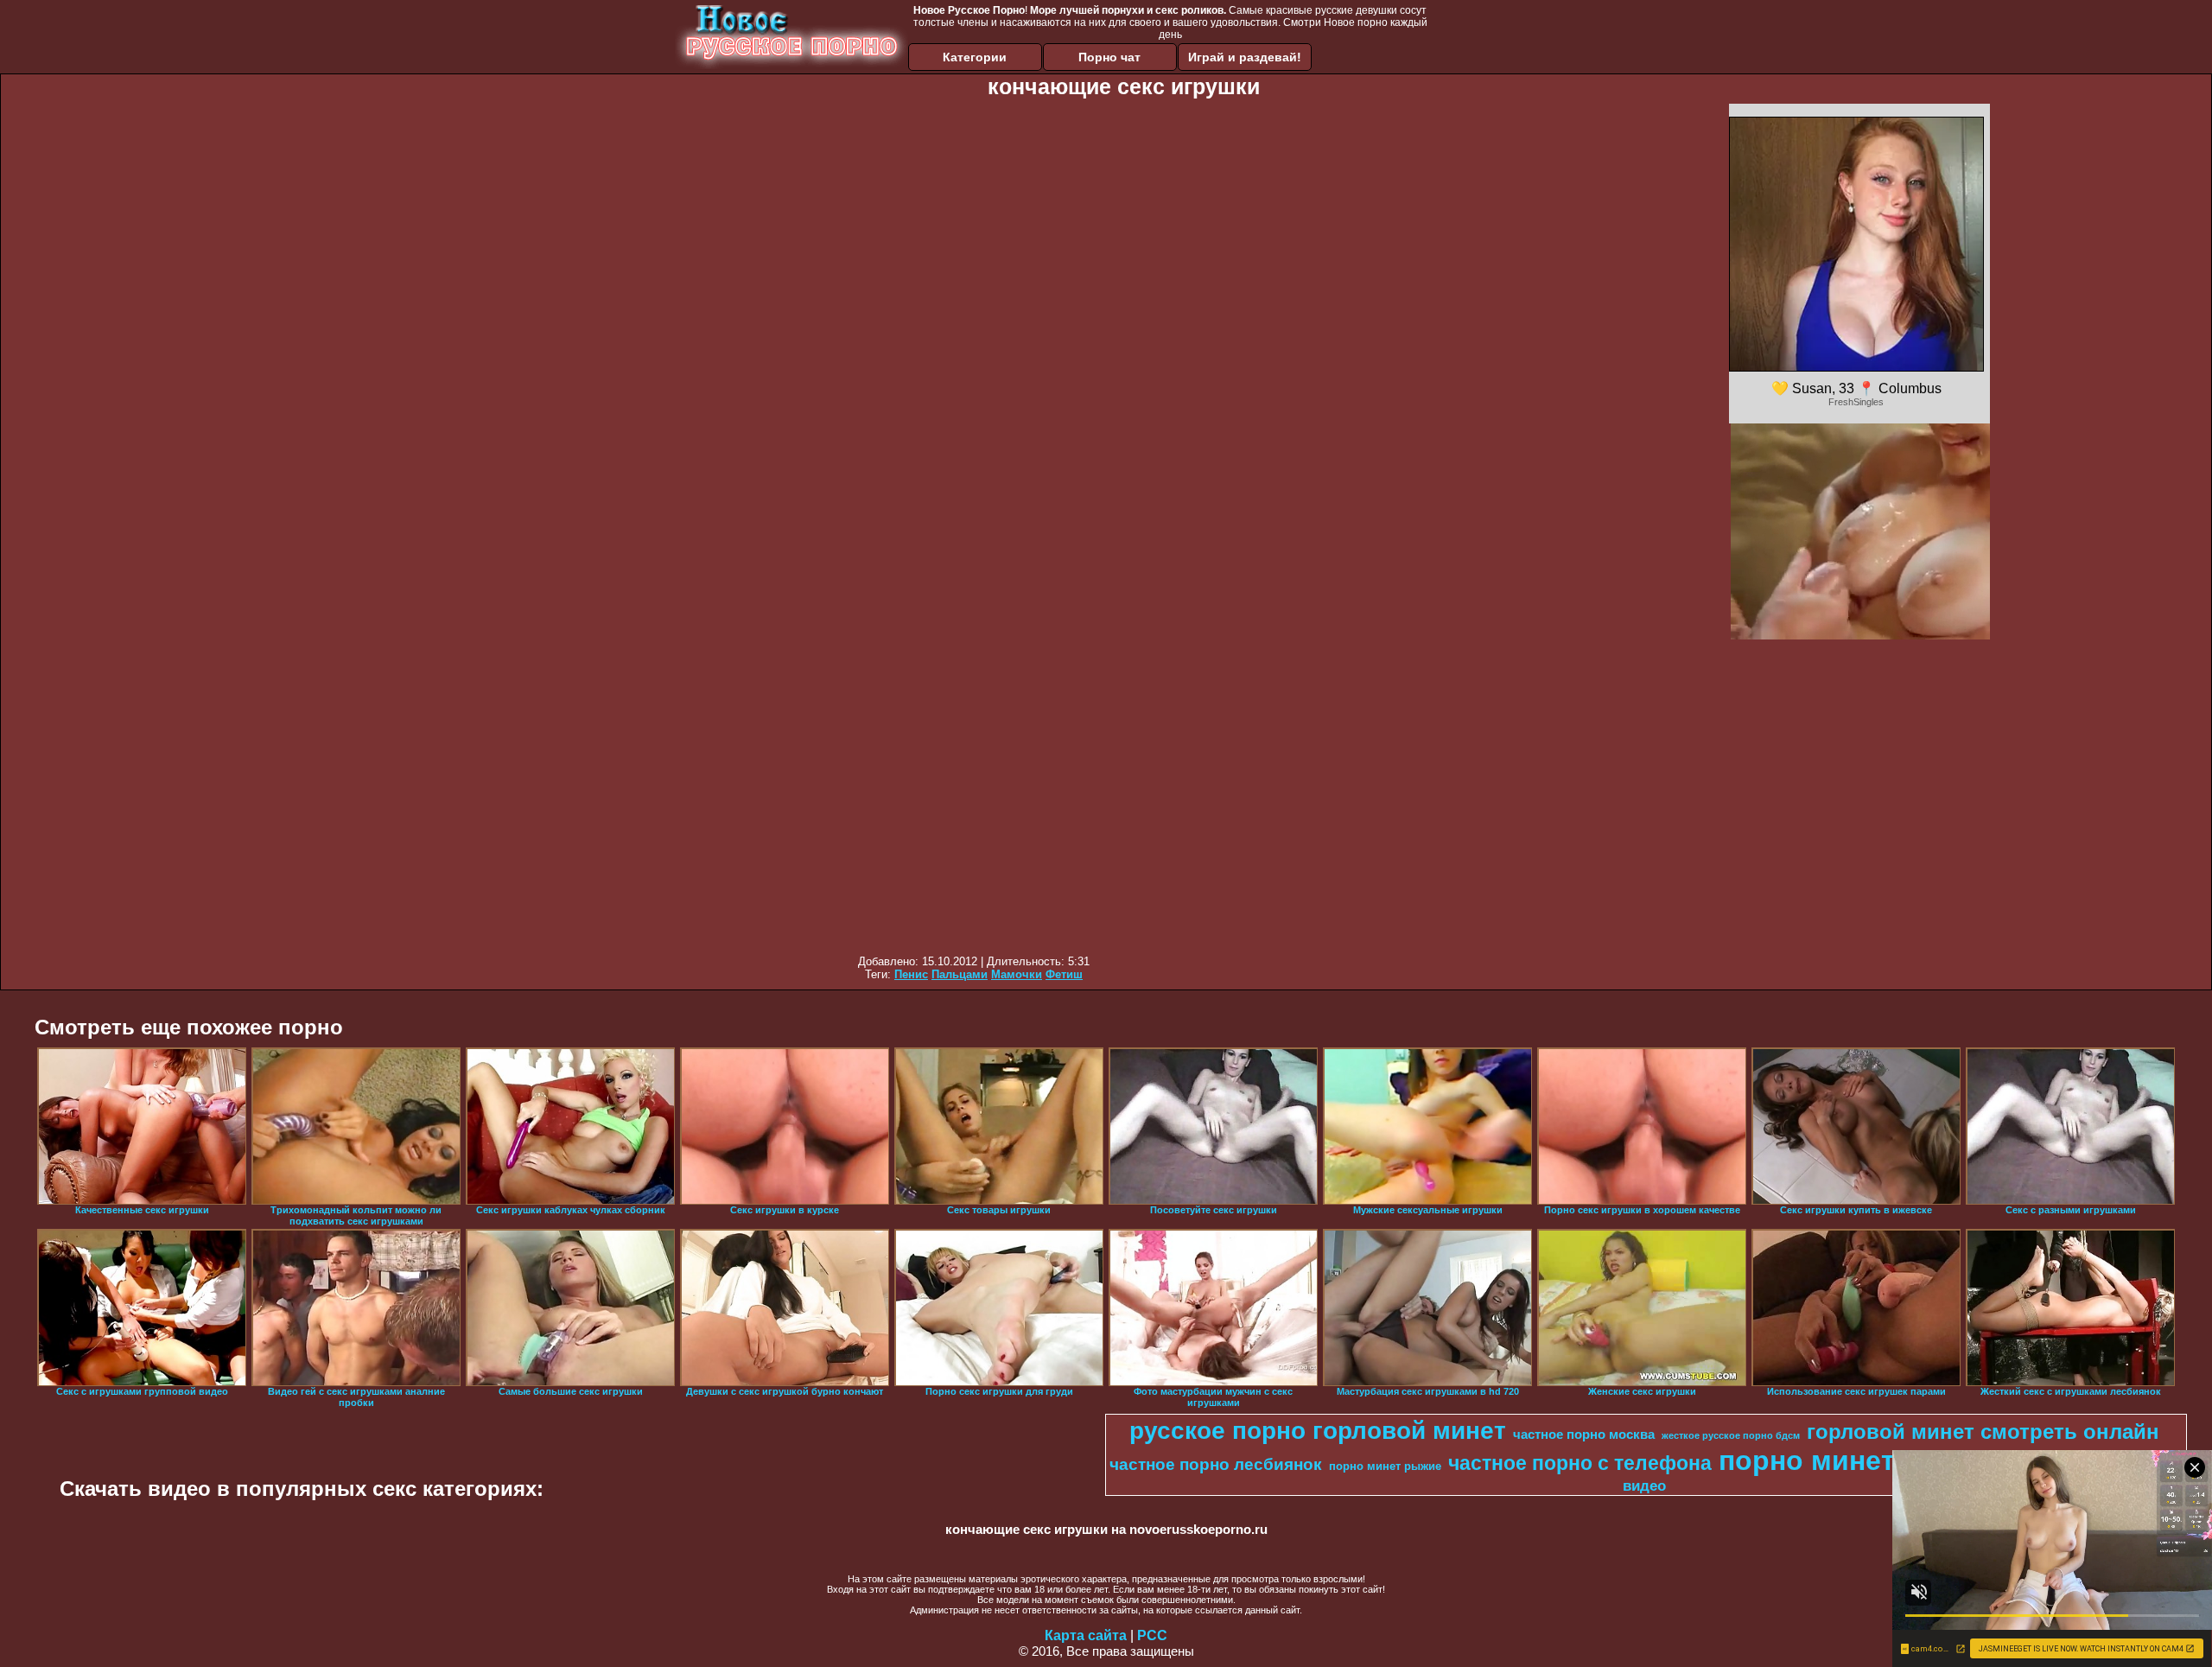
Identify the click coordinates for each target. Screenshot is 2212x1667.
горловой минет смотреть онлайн (1983, 1432)
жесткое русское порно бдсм (1731, 1435)
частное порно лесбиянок (1216, 1464)
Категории (975, 57)
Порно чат (1109, 57)
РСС (1152, 1635)
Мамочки (1017, 974)
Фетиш (1064, 974)
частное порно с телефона (1580, 1463)
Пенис (911, 974)
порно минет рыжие (1385, 1466)
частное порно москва (1584, 1435)
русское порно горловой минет (1318, 1431)
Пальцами (960, 974)
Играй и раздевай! (1245, 57)
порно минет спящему (1872, 1460)
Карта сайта (1086, 1635)
